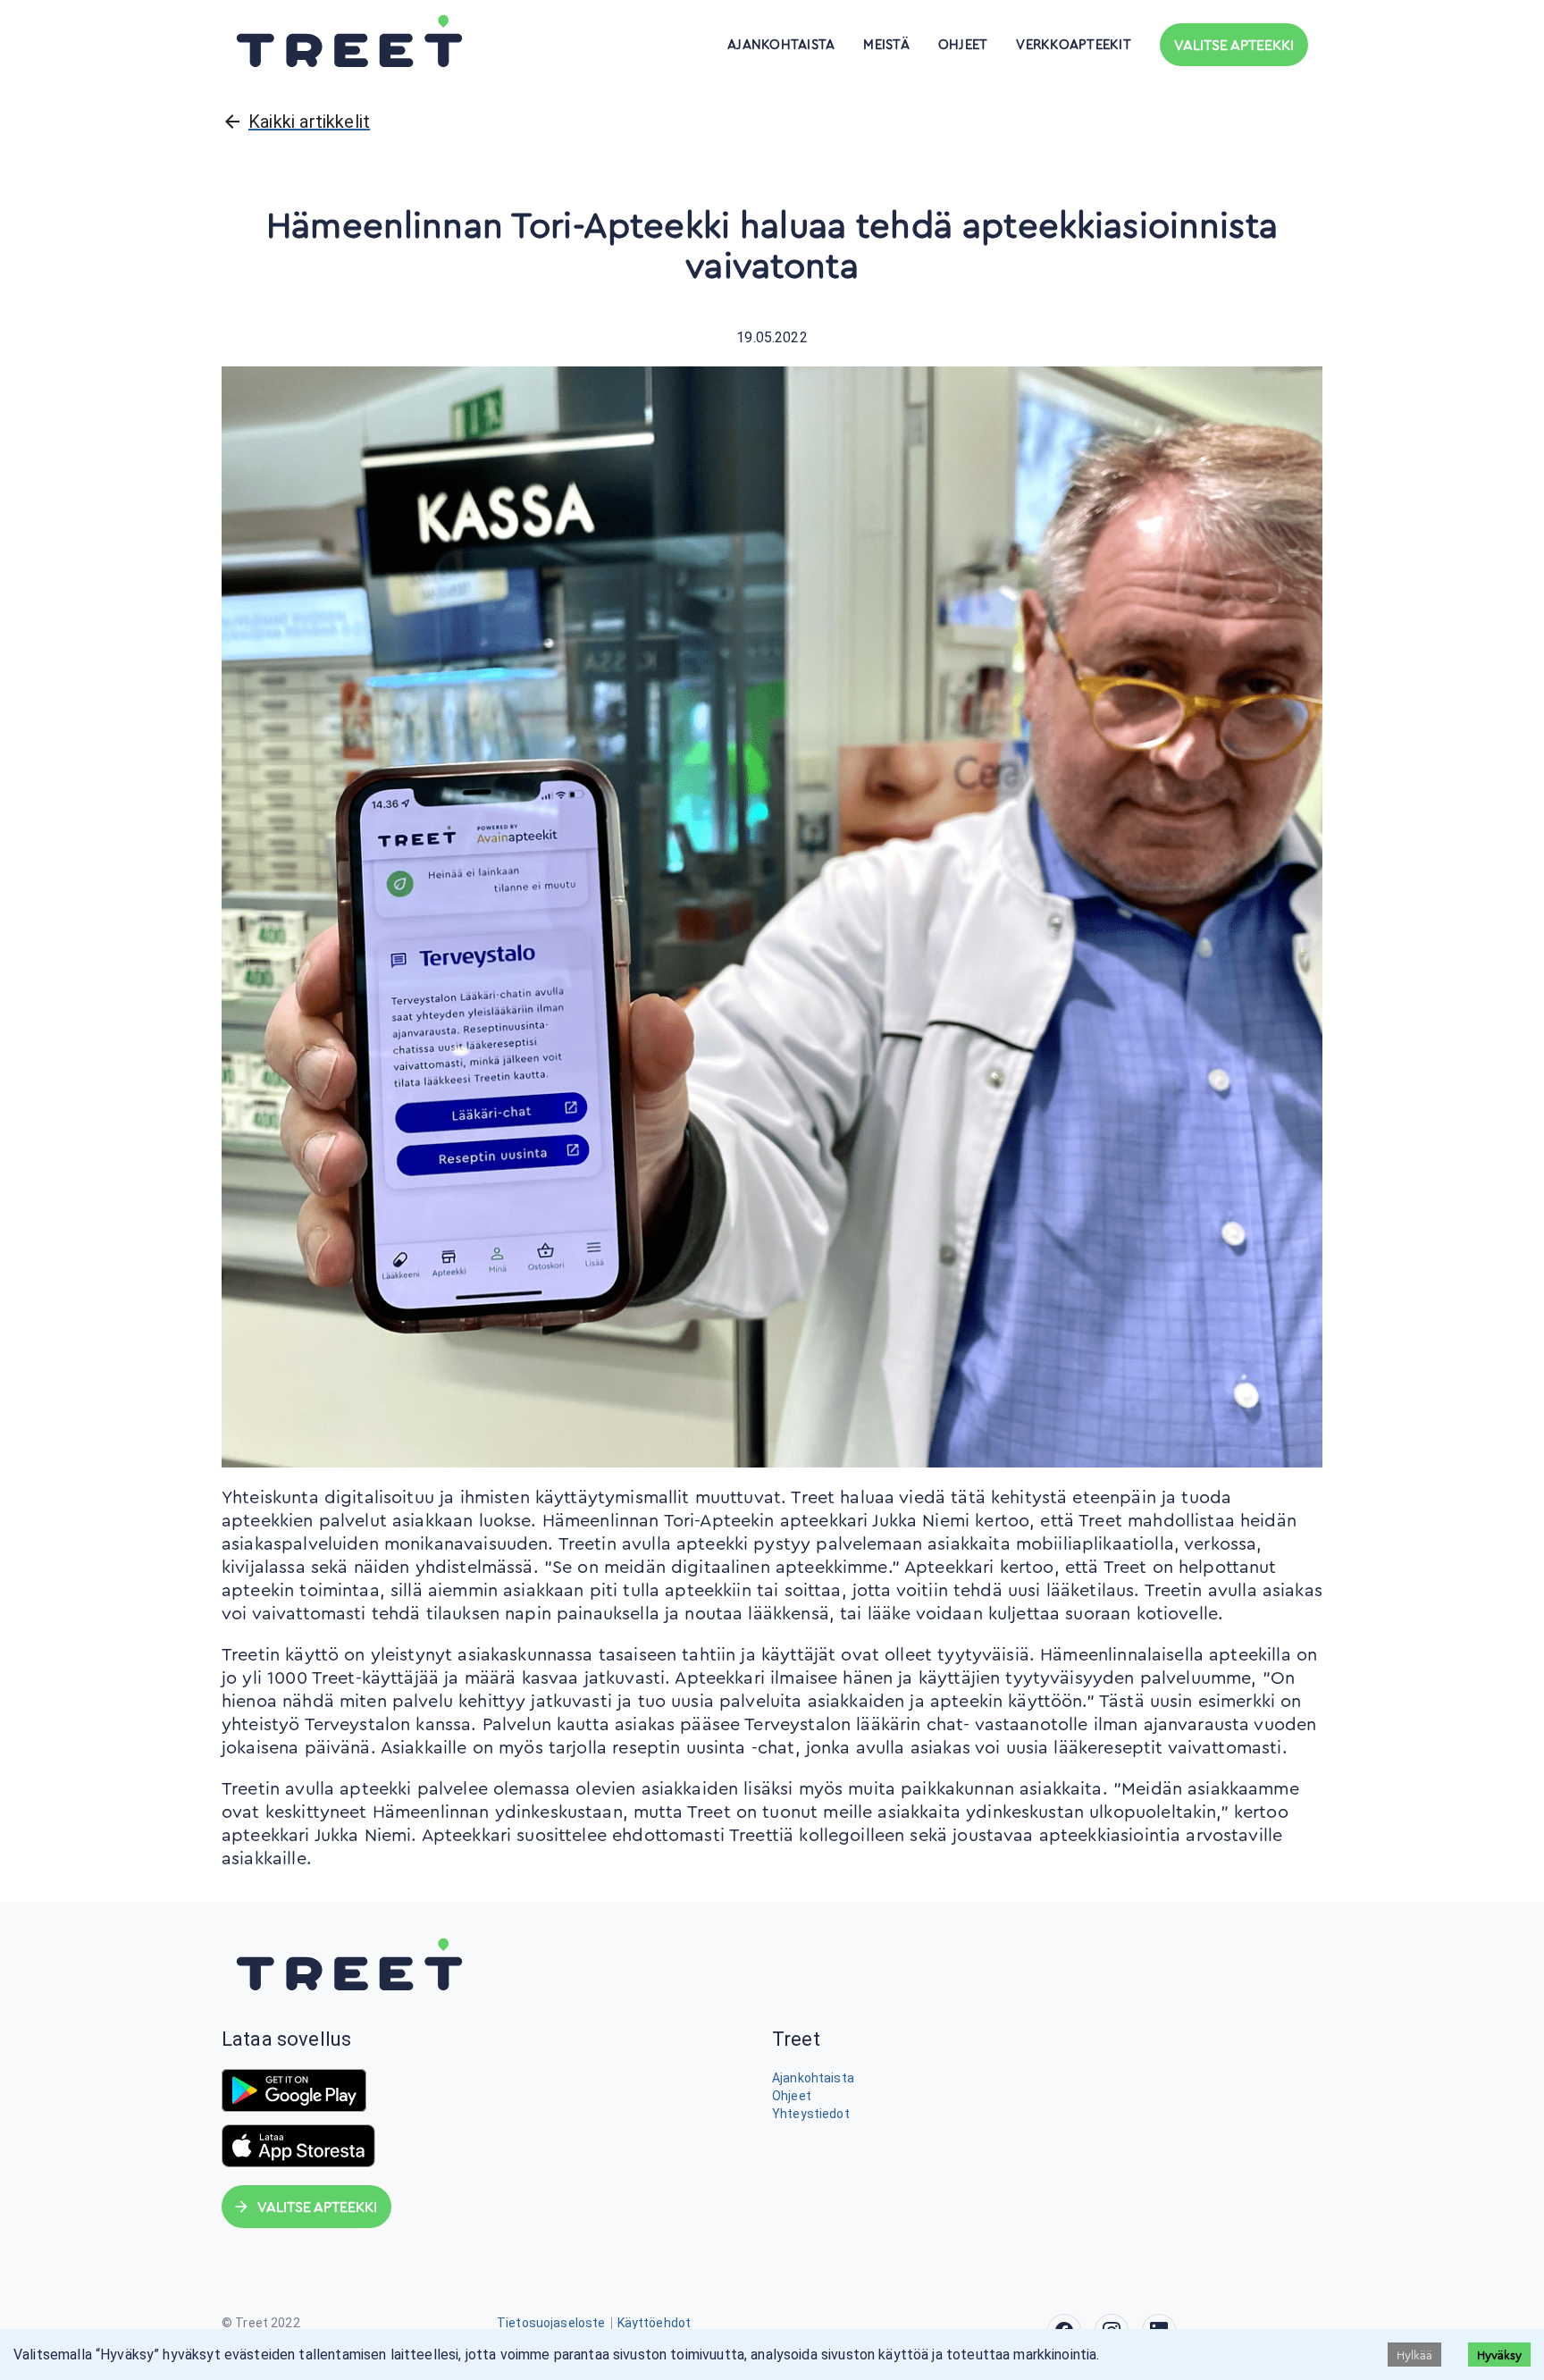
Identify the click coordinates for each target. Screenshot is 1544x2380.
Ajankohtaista (781, 45)
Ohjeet (963, 45)
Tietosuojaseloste (551, 2323)
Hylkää (1414, 2355)
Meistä (886, 45)
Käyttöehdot (655, 2323)
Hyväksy (1499, 2355)
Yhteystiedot (811, 2114)
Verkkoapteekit (1074, 45)
